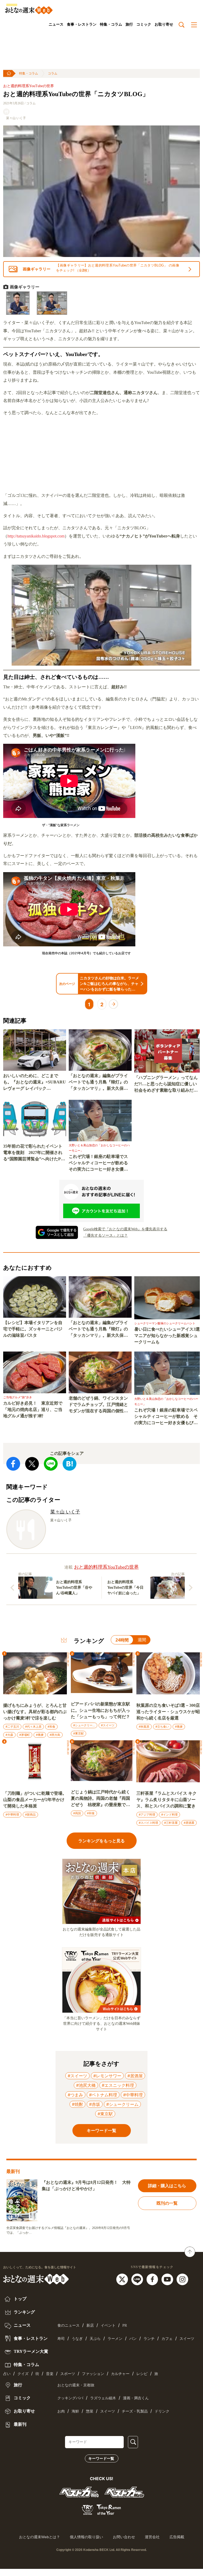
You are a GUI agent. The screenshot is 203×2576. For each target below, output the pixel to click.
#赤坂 (95, 2104)
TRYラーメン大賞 (30, 2351)
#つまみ (75, 2095)
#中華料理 (12, 1815)
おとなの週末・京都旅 (76, 2385)
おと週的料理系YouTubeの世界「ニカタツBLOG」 (76, 94)
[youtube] (168, 2279)
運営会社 (152, 2537)
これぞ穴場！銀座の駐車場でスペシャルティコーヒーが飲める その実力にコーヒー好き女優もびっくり (100, 1163)
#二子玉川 (12, 1727)
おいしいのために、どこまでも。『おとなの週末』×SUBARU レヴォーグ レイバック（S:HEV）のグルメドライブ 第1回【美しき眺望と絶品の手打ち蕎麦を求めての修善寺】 (34, 1083)
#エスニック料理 (118, 2085)
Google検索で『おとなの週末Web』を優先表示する (125, 1229)
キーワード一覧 (101, 2458)
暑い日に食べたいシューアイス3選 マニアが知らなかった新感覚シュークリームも (167, 1336)
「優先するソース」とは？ (105, 1235)
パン (133, 2339)
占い (7, 2374)
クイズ (23, 2374)
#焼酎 (77, 2104)
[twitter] (123, 2279)
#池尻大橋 (86, 2085)
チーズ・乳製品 (135, 2411)
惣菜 (90, 2411)
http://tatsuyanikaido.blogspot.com (36, 536)
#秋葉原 (144, 1727)
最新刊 (20, 2424)
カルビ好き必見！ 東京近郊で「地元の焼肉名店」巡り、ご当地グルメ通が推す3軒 (33, 1409)
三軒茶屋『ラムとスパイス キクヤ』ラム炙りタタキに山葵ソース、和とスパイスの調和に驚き (167, 1800)
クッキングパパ (70, 2398)
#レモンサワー (107, 2076)
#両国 (77, 1813)
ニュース (56, 24)
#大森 (9, 1735)
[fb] (153, 2279)
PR (125, 2325)
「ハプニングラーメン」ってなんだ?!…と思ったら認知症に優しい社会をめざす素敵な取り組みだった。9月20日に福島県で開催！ (166, 1084)
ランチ (149, 2339)
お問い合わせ (124, 2537)
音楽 (50, 2374)
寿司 (61, 2339)
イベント (108, 2325)
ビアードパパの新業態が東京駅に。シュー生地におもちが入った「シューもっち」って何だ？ (100, 1710)
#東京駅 (79, 1733)
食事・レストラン (82, 24)
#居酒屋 (189, 1823)
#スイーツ (108, 1725)
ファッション (93, 2374)
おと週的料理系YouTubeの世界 (29, 86)
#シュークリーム (84, 1725)
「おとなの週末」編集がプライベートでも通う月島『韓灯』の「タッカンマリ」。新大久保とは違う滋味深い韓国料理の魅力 (98, 1083)
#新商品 (30, 1815)
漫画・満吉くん (136, 2398)
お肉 (61, 2411)
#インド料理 (169, 1815)
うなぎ (77, 2339)
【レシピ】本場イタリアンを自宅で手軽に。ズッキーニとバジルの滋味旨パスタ (33, 1329)
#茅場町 (25, 1735)
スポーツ (68, 2374)
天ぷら (95, 2339)
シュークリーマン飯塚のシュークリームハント (165, 1323)
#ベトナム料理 (103, 2095)
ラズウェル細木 (103, 2398)
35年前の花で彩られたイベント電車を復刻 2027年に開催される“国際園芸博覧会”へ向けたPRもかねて (34, 1153)
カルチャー (120, 2374)
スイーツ (187, 2339)
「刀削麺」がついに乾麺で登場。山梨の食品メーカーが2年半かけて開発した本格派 (35, 1800)
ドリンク (162, 2411)
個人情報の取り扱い (86, 2537)
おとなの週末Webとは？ (40, 2537)
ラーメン (115, 2339)
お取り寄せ (164, 24)
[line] (138, 2279)
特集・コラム (111, 24)
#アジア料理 (147, 1815)
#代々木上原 (33, 1727)
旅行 (129, 24)
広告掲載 (177, 2537)
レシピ (142, 2374)
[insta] (182, 2279)
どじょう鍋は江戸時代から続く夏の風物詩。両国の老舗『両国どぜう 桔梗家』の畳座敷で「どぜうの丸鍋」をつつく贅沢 (100, 1799)
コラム (53, 73)
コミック (144, 24)
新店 (90, 2325)
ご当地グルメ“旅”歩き (18, 1397)
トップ (20, 2299)
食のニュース (68, 2325)
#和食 (51, 1727)
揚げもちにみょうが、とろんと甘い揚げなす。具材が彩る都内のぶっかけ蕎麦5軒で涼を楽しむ (35, 1712)
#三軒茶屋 (171, 1823)
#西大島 (55, 1735)
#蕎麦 (40, 1735)
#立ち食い (162, 1727)
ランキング (24, 2312)
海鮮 (75, 2411)
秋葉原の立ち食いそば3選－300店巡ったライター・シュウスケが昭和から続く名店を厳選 (168, 1712)
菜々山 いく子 (16, 118)
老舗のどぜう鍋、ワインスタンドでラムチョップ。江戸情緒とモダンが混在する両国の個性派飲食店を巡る (98, 1405)
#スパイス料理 (148, 1823)
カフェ (167, 2339)
